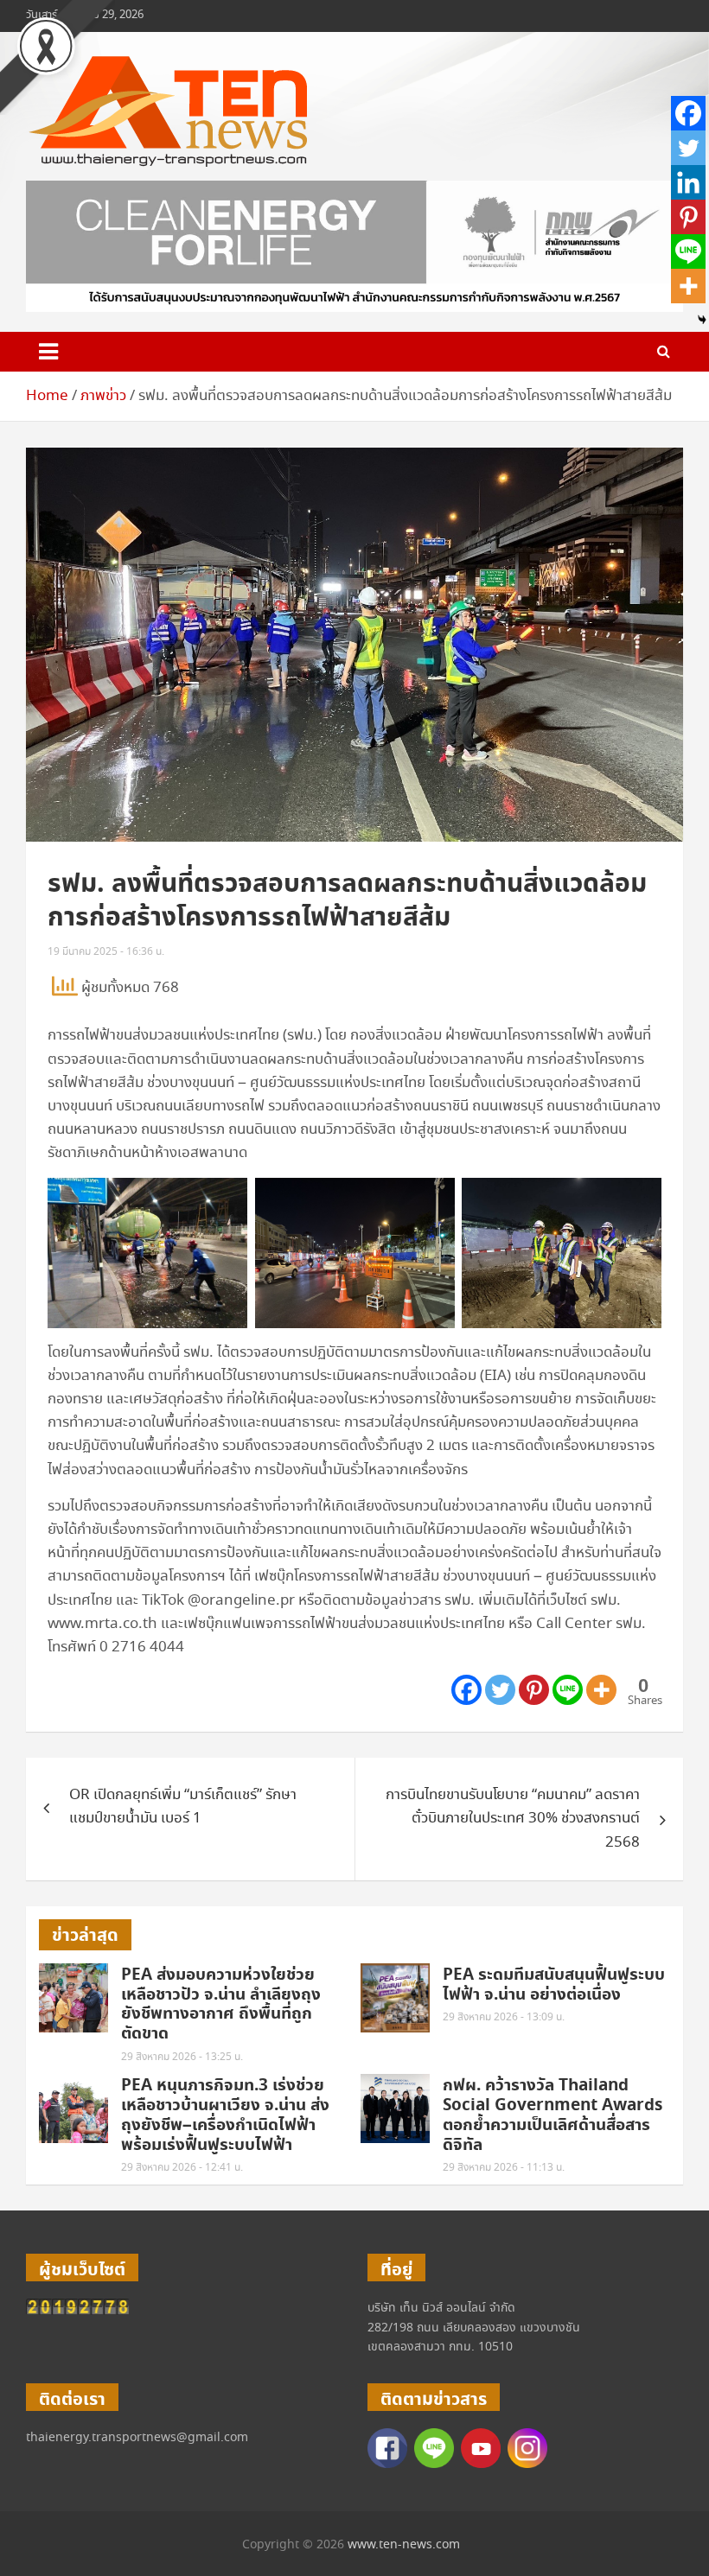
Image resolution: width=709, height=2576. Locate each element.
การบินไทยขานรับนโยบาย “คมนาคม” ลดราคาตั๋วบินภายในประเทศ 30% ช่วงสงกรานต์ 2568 (513, 1819)
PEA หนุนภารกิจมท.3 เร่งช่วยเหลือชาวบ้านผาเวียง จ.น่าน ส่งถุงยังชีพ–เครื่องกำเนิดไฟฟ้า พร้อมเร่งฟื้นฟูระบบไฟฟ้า (225, 2115)
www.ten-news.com (404, 2545)
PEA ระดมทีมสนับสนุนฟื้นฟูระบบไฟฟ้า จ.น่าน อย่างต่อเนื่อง (554, 1985)
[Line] (568, 1690)
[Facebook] (466, 1690)
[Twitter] (500, 1690)
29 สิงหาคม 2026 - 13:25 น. (182, 2057)
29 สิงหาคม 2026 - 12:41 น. (182, 2168)
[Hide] (702, 320)
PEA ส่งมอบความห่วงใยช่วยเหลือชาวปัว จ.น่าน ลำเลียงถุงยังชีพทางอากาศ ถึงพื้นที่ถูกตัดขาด (221, 2004)
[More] (601, 1690)
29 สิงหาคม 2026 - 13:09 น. (504, 2017)
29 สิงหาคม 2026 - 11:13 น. (504, 2168)
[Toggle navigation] (48, 352)
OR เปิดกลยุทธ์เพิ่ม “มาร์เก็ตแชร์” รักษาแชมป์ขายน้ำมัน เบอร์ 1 (183, 1807)
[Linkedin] (688, 182)
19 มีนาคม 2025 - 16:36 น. (106, 952)
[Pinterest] (534, 1690)
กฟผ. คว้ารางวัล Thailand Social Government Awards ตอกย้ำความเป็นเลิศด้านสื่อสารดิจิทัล (553, 2115)
